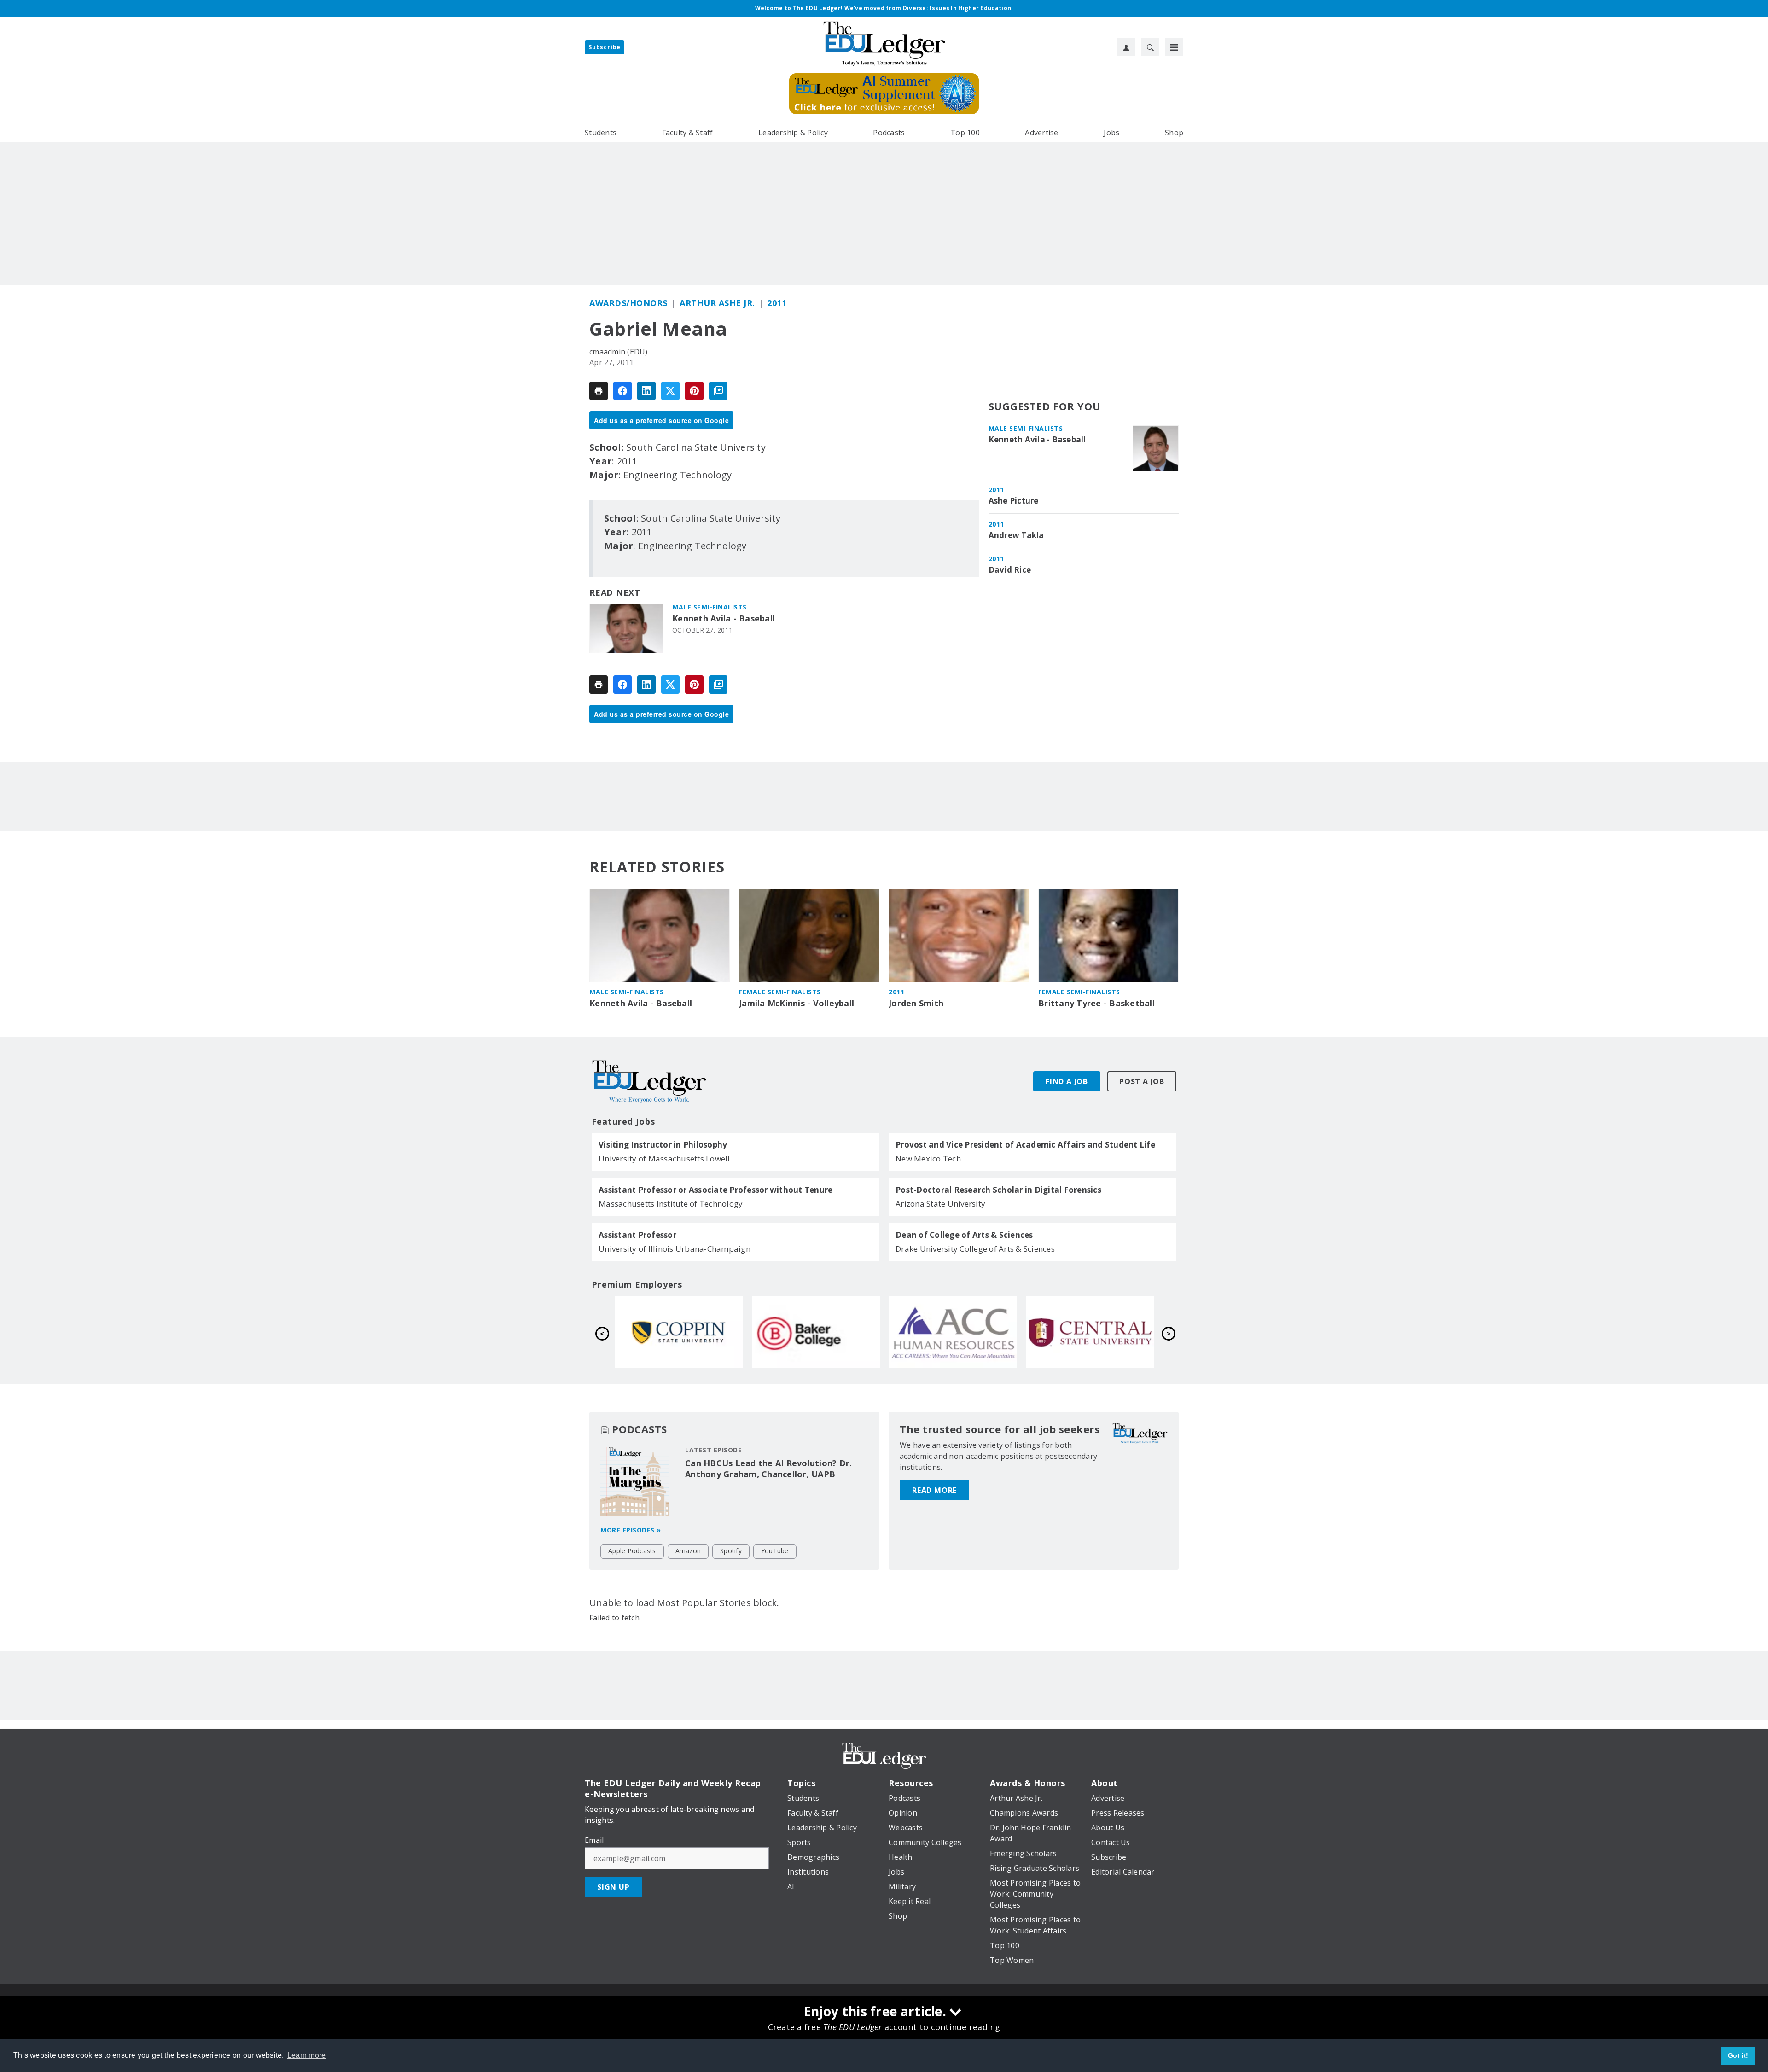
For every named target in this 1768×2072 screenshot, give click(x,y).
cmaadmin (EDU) (619, 352)
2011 (777, 303)
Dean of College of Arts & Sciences (964, 1235)
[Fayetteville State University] (679, 1332)
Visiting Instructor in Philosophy (663, 1145)
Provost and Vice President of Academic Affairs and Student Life (1025, 1145)
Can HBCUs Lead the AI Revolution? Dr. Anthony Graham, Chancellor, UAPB (768, 1468)
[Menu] (1174, 47)
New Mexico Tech (928, 1158)
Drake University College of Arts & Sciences (975, 1249)
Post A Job (1142, 1081)
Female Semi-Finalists (780, 992)
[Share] (622, 391)
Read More (934, 1490)
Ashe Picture (1014, 501)
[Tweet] (670, 391)
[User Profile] (1126, 47)
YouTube (775, 1551)
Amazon (688, 1551)
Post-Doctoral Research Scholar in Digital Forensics (998, 1190)
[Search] (1150, 47)
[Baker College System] (1090, 1332)
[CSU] (953, 1332)
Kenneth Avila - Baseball (724, 618)
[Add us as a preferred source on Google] (718, 391)
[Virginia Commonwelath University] (816, 1332)
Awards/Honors (628, 303)
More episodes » (631, 1530)
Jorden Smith (916, 1003)
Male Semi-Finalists (710, 607)
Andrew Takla (1016, 535)
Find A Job (1067, 1081)
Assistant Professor (637, 1235)
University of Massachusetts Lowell (664, 1158)
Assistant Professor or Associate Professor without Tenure (715, 1190)
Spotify (731, 1551)
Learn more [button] (307, 2055)
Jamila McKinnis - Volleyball (797, 1003)
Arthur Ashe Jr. (717, 303)
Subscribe (605, 47)
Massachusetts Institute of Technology (671, 1204)
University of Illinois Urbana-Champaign (675, 1249)
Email (594, 1840)
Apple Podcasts (632, 1551)
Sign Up (614, 1887)
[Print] (599, 391)
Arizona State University (940, 1204)
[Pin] (694, 391)
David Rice (1010, 570)
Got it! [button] (1738, 2055)
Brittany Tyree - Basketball (1096, 1003)
